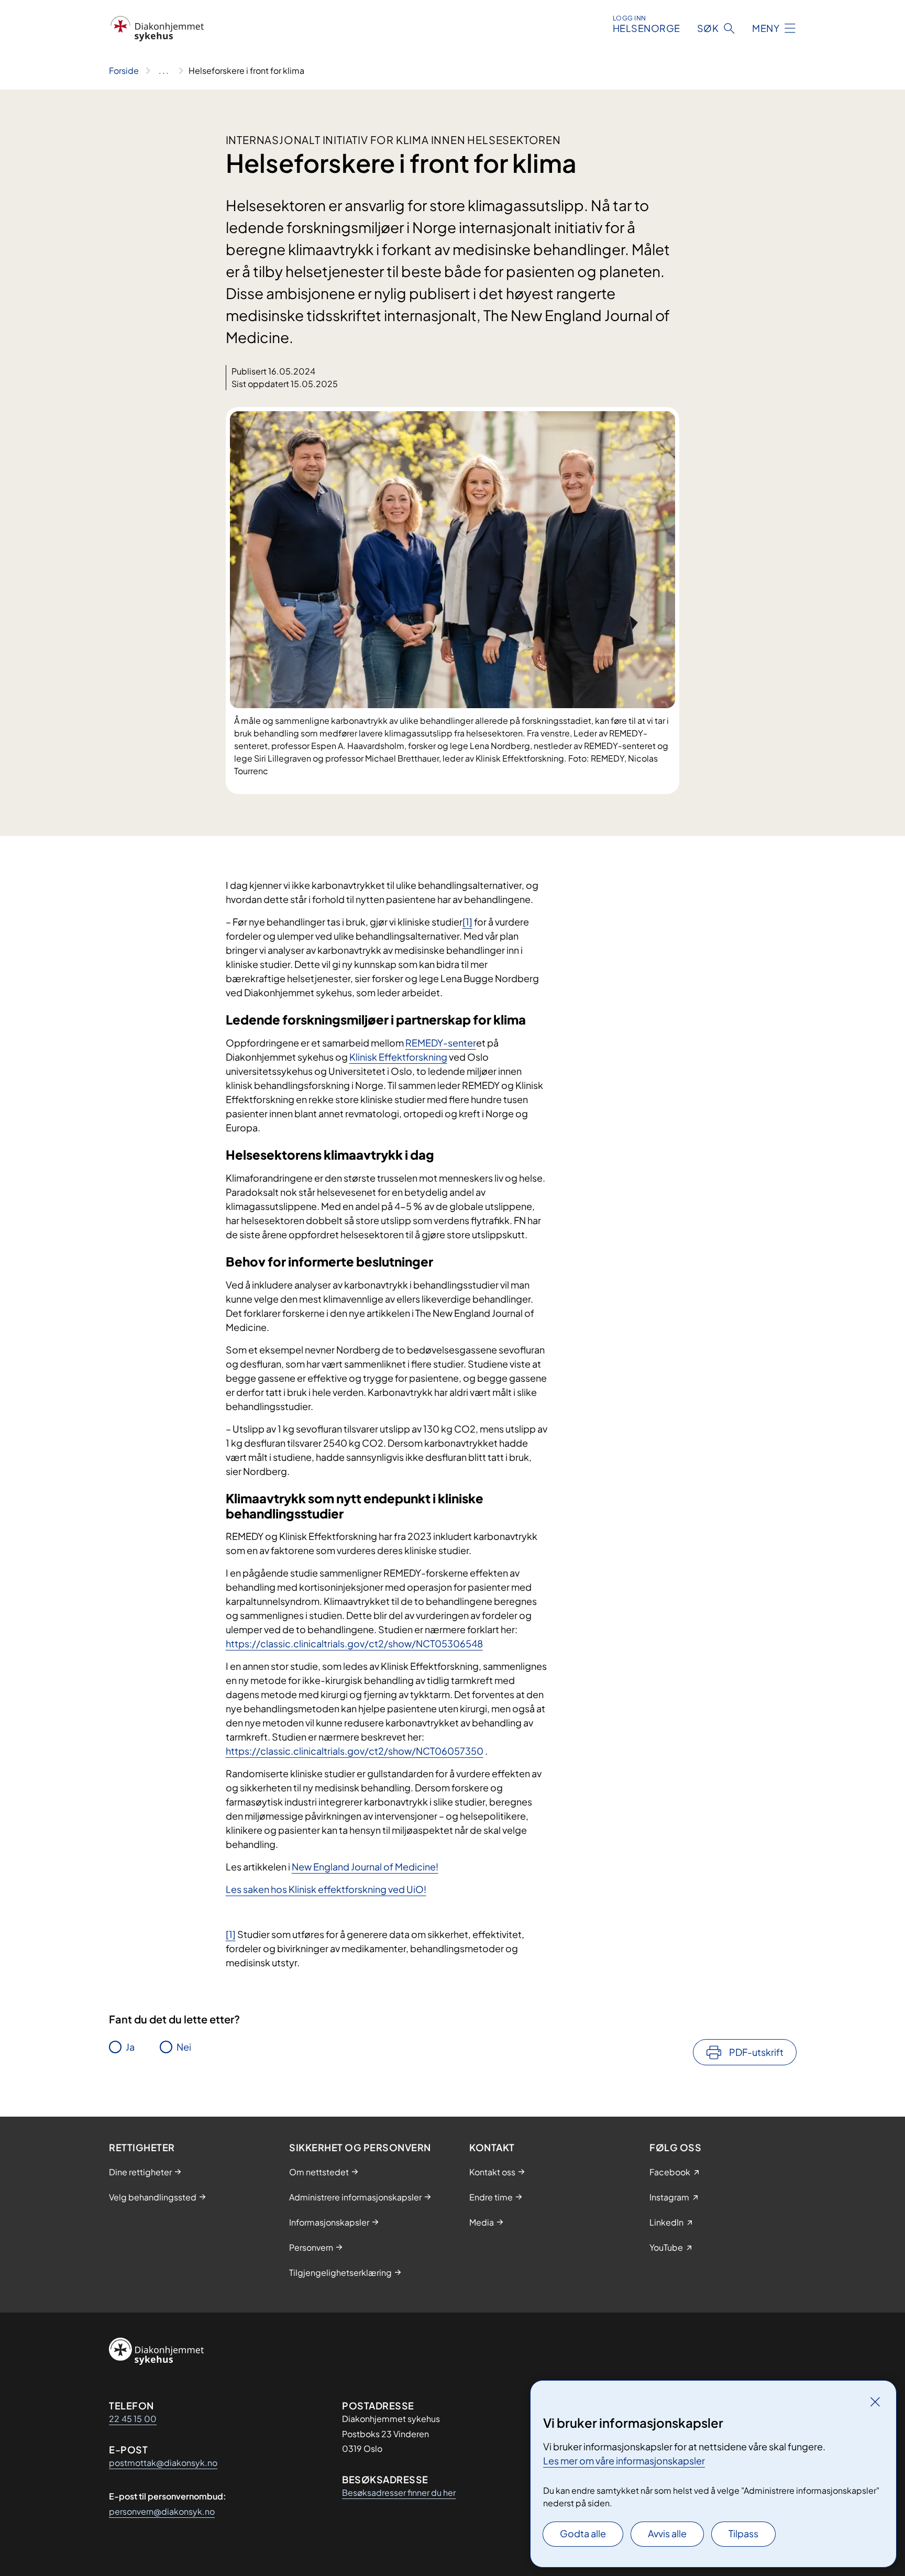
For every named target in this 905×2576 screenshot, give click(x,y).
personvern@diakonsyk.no (162, 2511)
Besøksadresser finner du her (399, 2492)
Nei (184, 2047)
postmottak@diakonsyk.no (163, 2463)
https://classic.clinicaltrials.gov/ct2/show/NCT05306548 (354, 1643)
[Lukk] (875, 2402)
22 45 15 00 (133, 2419)
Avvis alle (667, 2533)
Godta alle (583, 2533)
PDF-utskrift (756, 2052)
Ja (130, 2047)
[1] (467, 922)
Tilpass (743, 2533)
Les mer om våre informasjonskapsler (624, 2461)
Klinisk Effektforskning (398, 1057)
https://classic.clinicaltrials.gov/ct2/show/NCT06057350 (355, 1751)
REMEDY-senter (441, 1043)
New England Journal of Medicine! (365, 1867)
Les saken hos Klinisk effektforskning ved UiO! (326, 1889)
